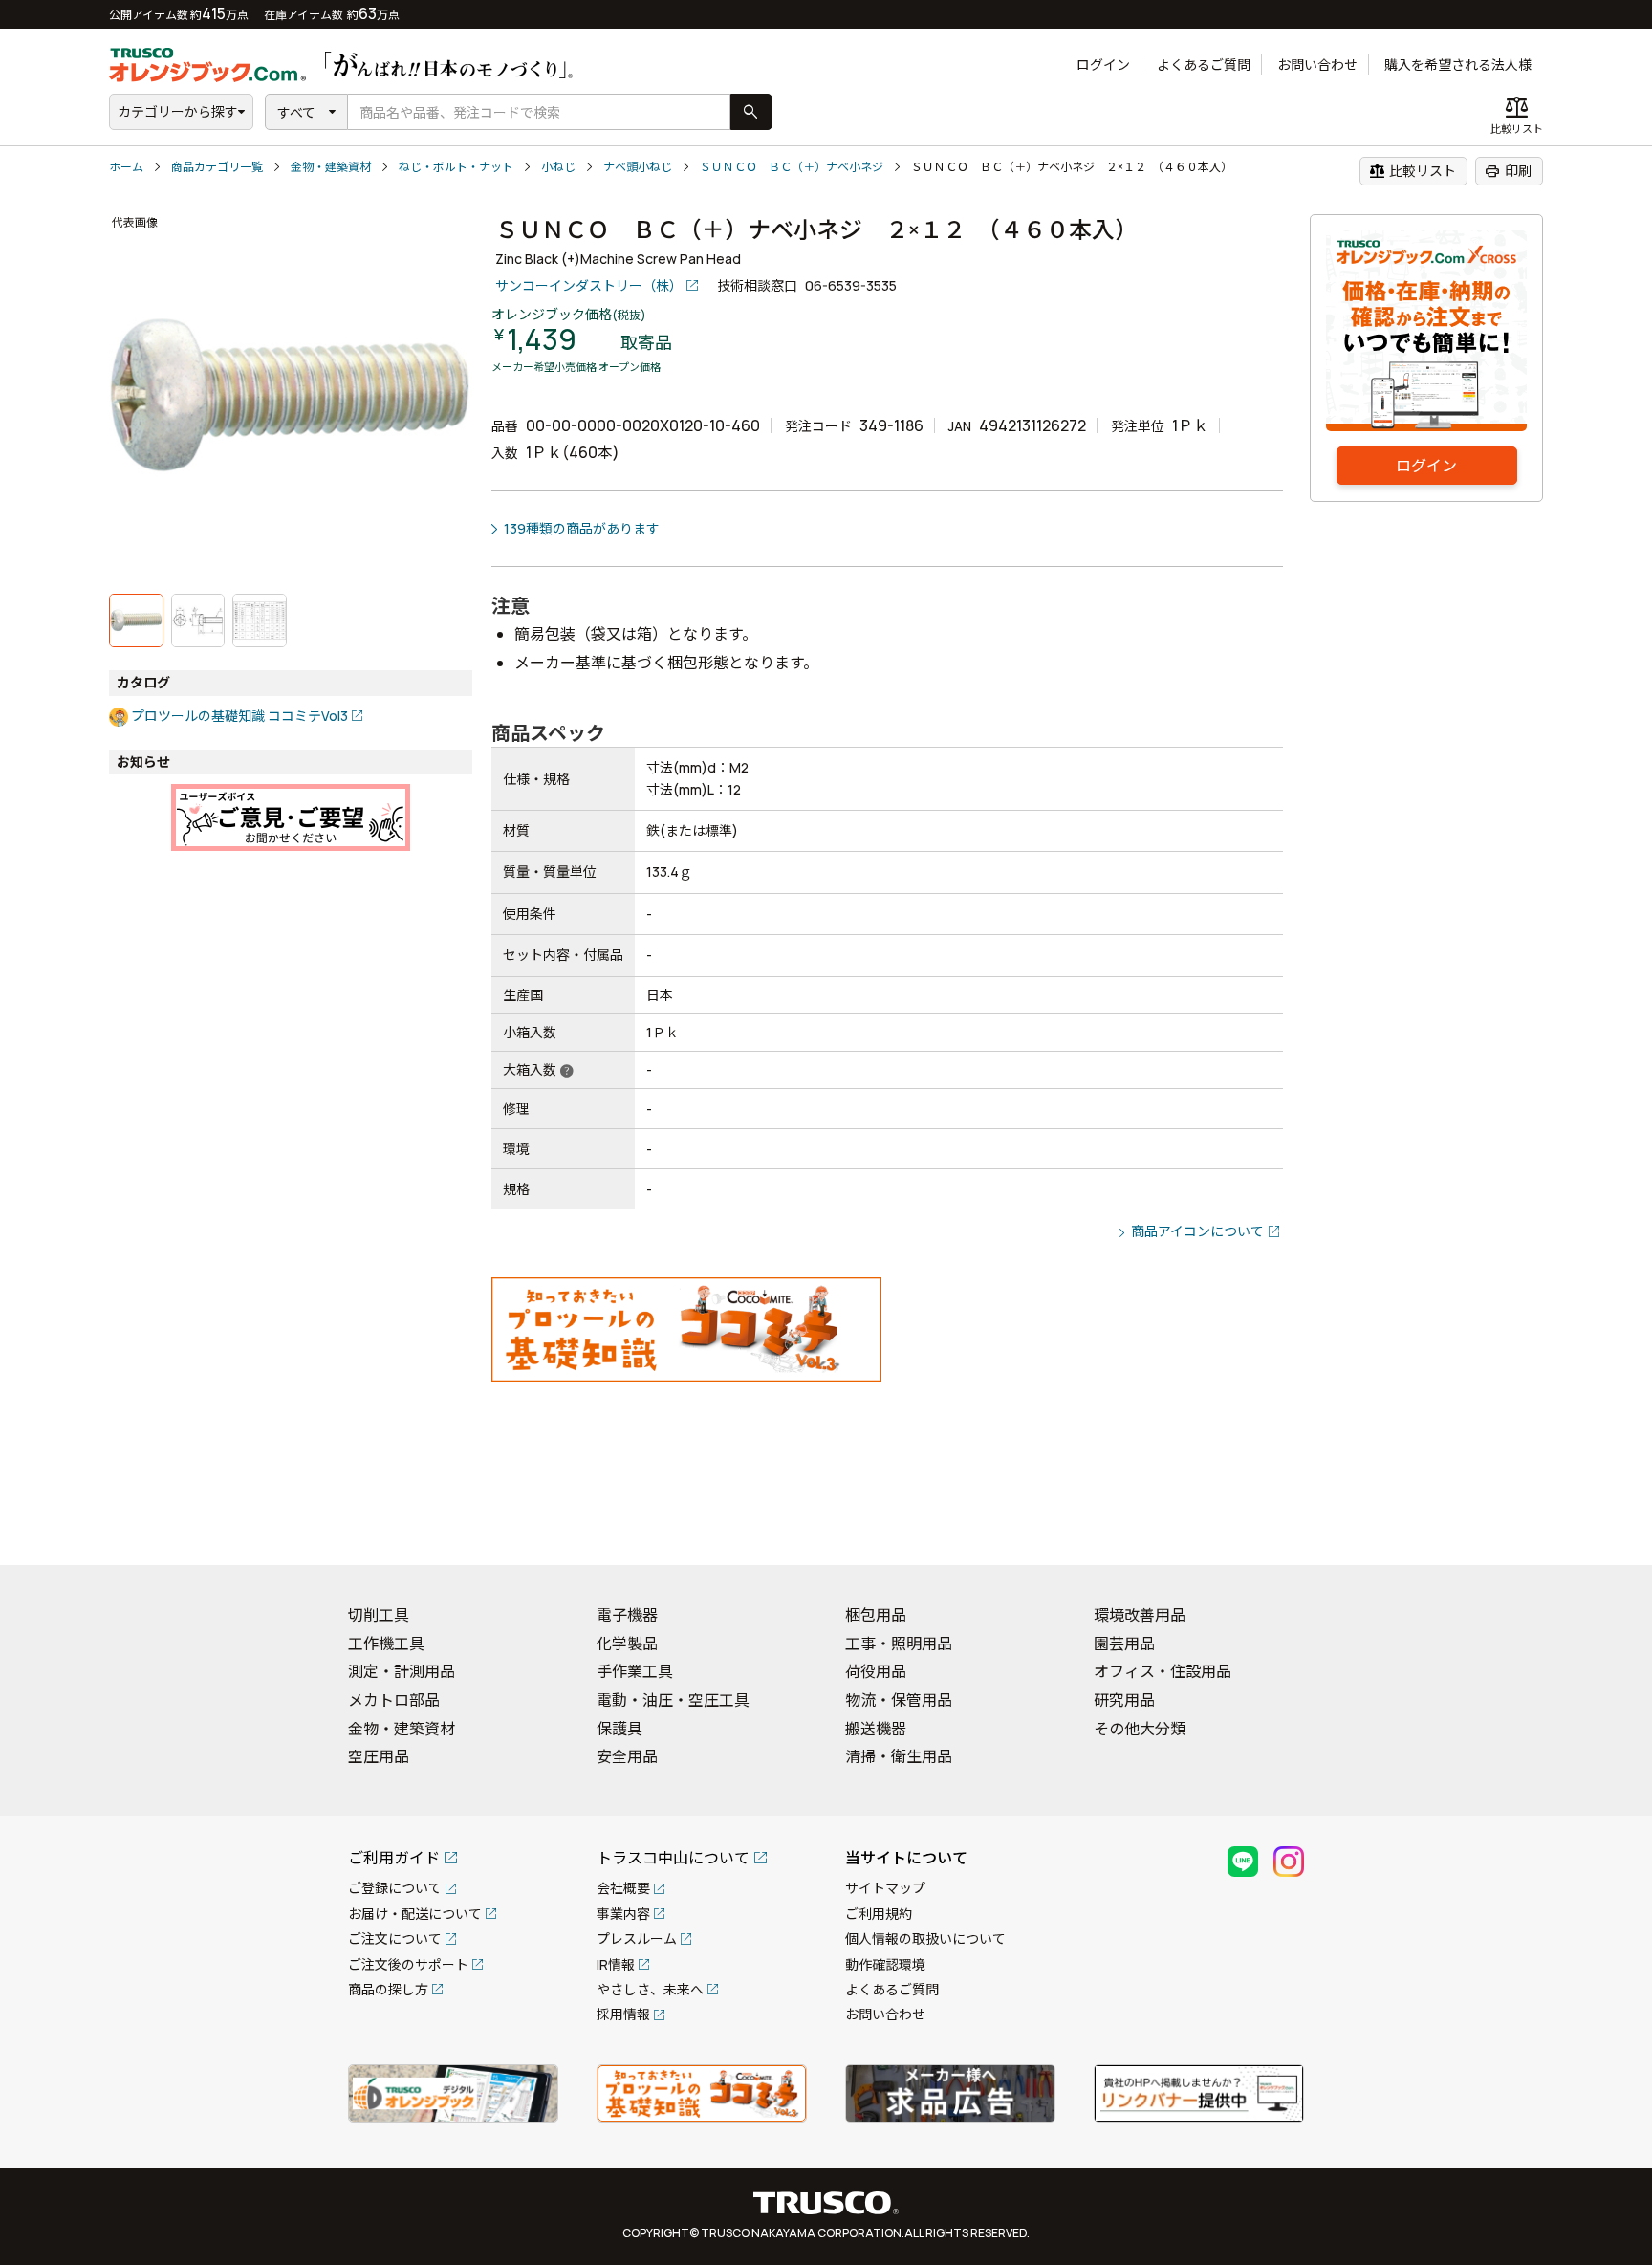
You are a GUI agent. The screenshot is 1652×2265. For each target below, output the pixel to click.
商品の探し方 (388, 1989)
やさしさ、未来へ (650, 1989)
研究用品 (1124, 1700)
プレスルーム (637, 1938)
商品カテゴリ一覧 (217, 167)
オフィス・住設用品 (1163, 1671)
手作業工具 (635, 1671)
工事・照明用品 (899, 1644)
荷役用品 (876, 1671)
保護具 (619, 1729)
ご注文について (395, 1938)
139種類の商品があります (582, 528)
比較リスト (1413, 171)
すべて (296, 112)
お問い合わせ (1317, 65)
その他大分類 (1140, 1729)
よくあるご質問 (1204, 65)
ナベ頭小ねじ (638, 167)
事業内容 (623, 1914)
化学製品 (627, 1644)
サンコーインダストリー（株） (589, 285)
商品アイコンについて (1197, 1231)
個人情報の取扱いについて (925, 1938)
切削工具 (379, 1615)
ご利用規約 (879, 1914)
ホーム (126, 167)
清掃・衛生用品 (899, 1756)
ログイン (1103, 65)
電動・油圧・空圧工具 (673, 1700)
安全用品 (627, 1756)
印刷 (1508, 171)
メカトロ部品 (394, 1700)
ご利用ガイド (394, 1858)
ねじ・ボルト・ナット (456, 167)
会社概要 (623, 1888)
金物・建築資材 (331, 167)
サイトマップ (885, 1888)
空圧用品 (379, 1756)
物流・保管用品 (899, 1700)
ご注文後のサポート (408, 1964)
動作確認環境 (885, 1964)
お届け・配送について (415, 1914)
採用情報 (623, 2014)
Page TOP (1604, 1526)
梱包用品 (876, 1615)
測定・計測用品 (402, 1671)
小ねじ (558, 167)
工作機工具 (386, 1644)
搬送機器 (876, 1729)
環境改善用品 (1140, 1615)
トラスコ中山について (673, 1858)
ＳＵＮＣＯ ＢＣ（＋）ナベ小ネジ (792, 167)
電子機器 (627, 1615)
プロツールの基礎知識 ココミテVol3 (239, 716)
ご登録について (395, 1888)
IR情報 (616, 1964)
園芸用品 (1124, 1644)
